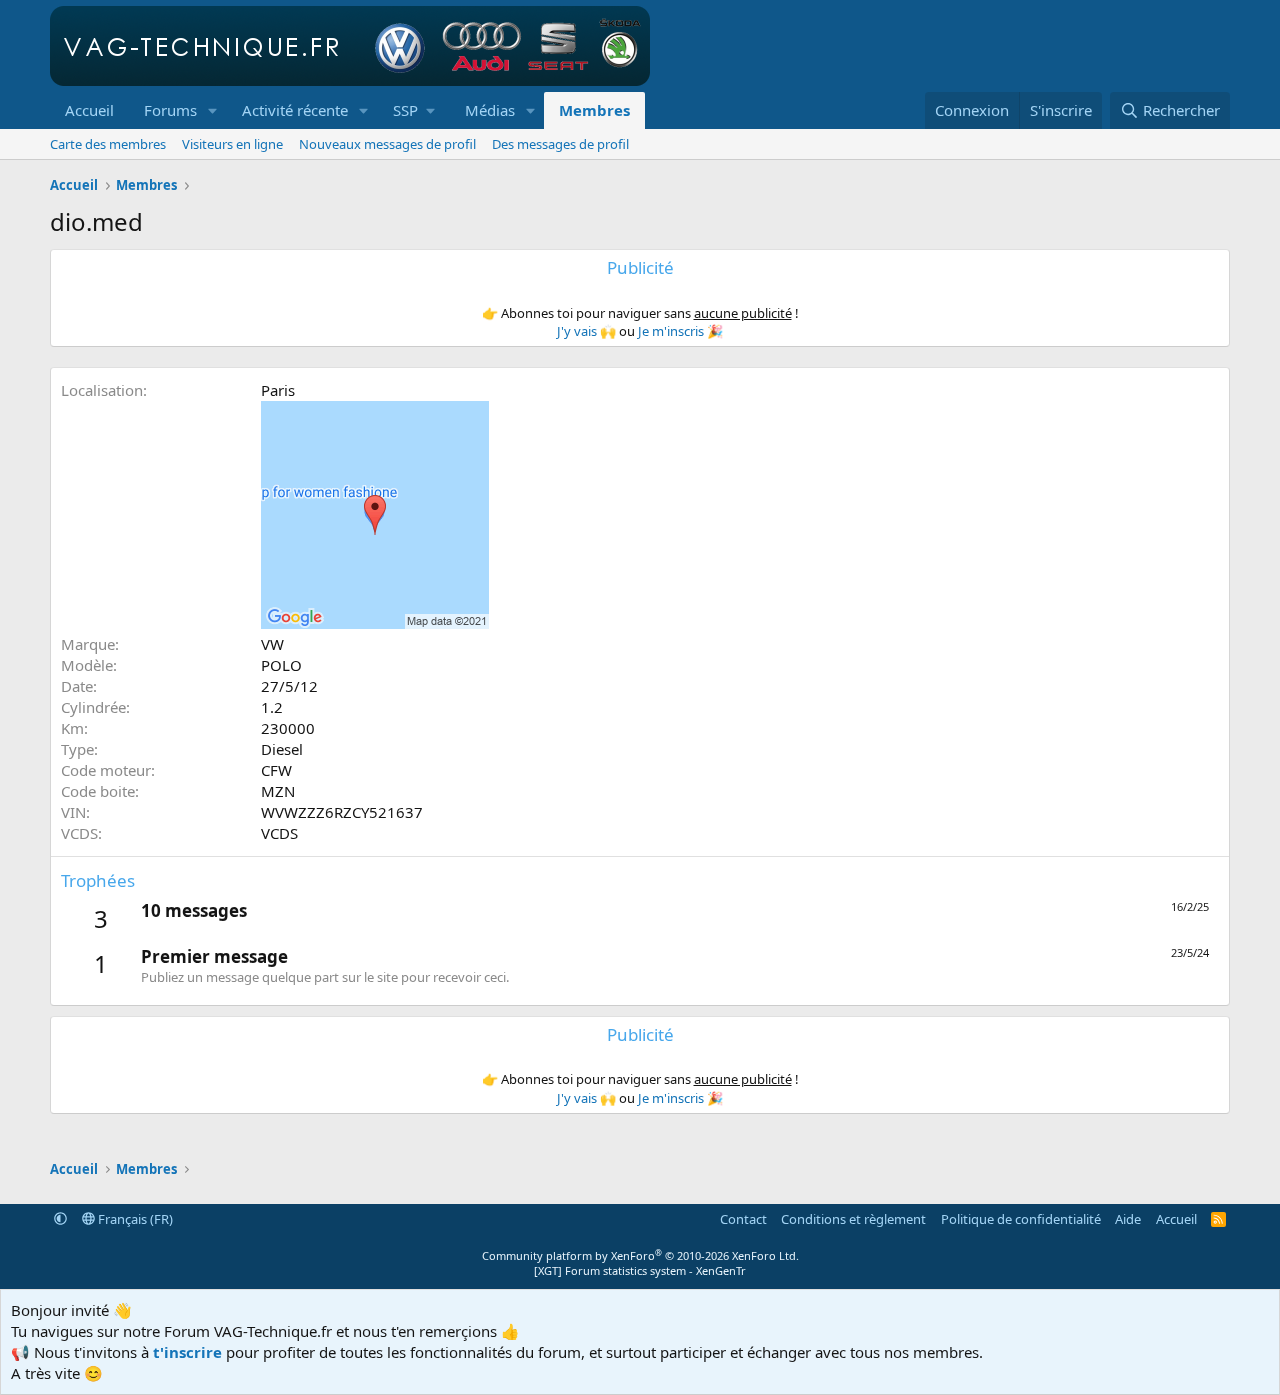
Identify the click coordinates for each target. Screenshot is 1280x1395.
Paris (278, 390)
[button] (213, 110)
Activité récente (295, 110)
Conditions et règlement (853, 1219)
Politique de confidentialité (1021, 1219)
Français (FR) (134, 1219)
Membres (594, 110)
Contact (743, 1219)
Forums (170, 110)
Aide (1128, 1219)
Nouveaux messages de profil (387, 144)
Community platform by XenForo (640, 1255)
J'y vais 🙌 (586, 331)
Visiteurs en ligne (232, 144)
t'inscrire (187, 1352)
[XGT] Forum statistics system (640, 1270)
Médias (490, 110)
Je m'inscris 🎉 (680, 331)
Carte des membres (108, 144)
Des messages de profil (560, 144)
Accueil (89, 110)
